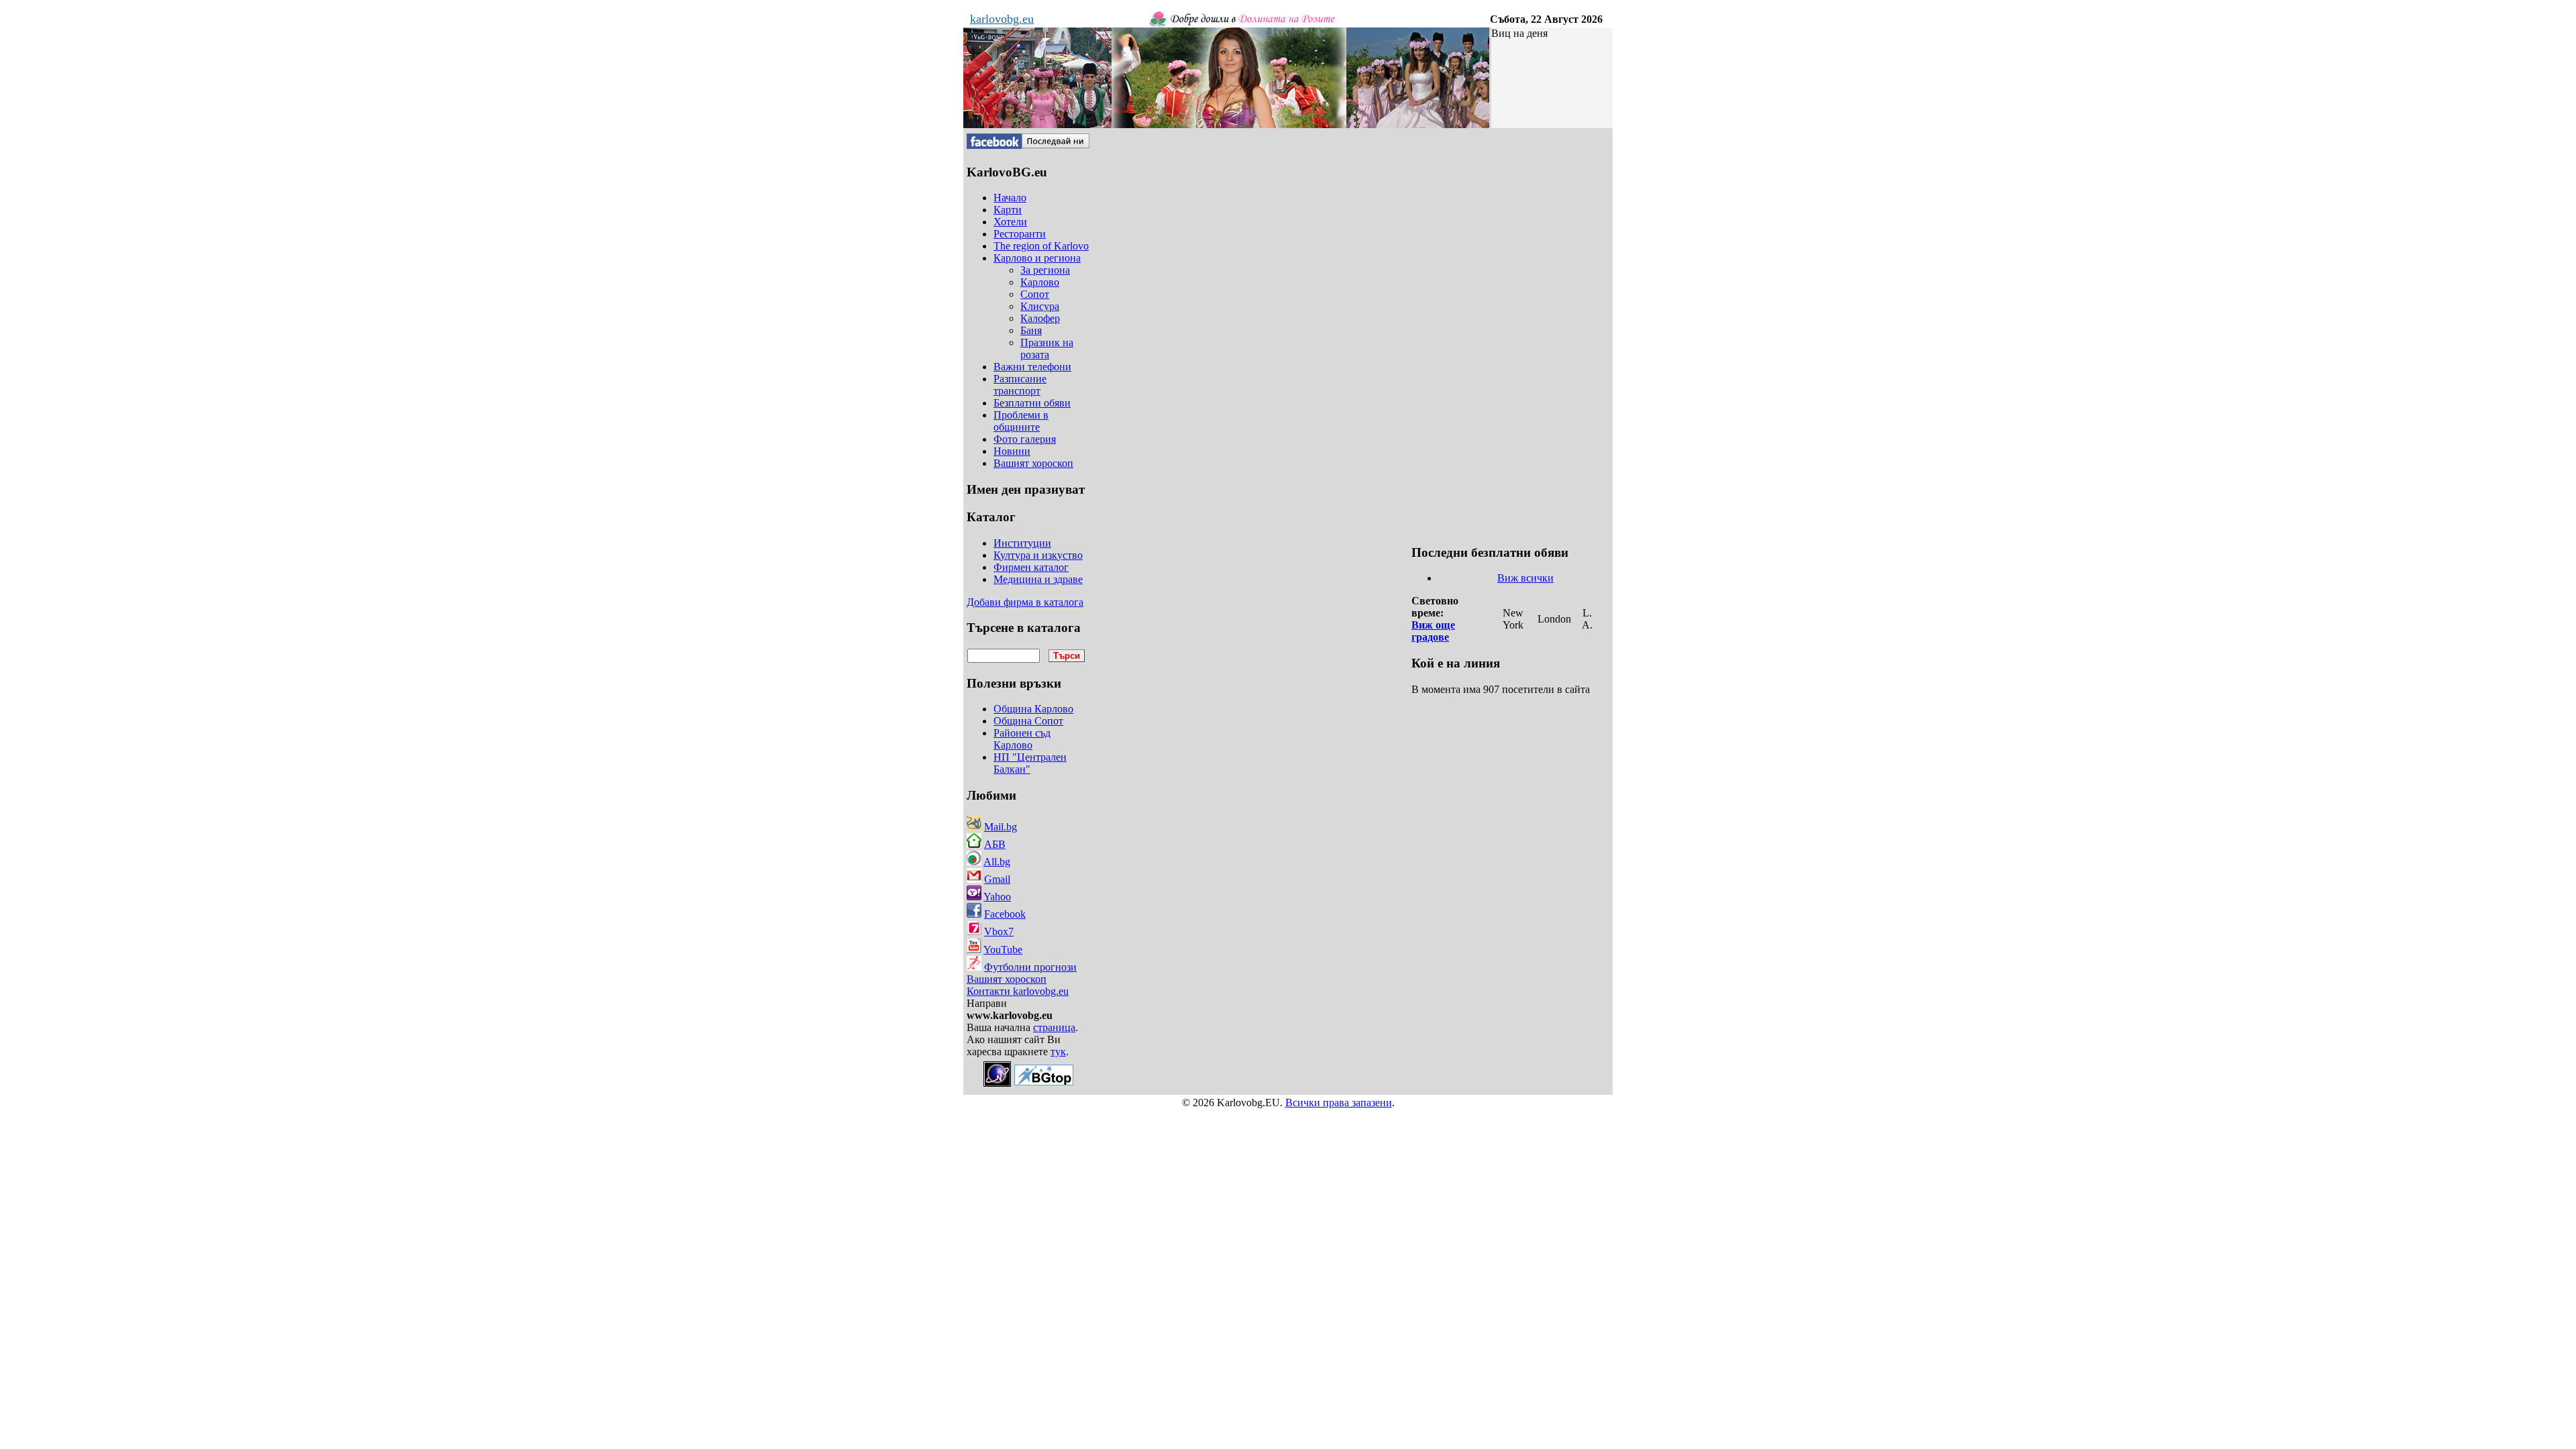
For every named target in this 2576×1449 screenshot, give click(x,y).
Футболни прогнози (1030, 967)
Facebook (1005, 914)
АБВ (995, 844)
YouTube (1003, 950)
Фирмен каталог (1031, 567)
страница (1054, 1027)
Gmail (997, 879)
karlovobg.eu (1002, 19)
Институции (1022, 543)
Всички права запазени (1339, 1103)
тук (1058, 1052)
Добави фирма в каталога (1025, 602)
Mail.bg (1001, 827)
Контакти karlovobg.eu (1018, 991)
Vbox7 (999, 931)
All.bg (997, 862)
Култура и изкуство (1038, 555)
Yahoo (997, 897)
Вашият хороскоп (1007, 979)
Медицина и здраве (1038, 579)
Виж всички (1525, 578)
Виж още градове (1433, 631)
